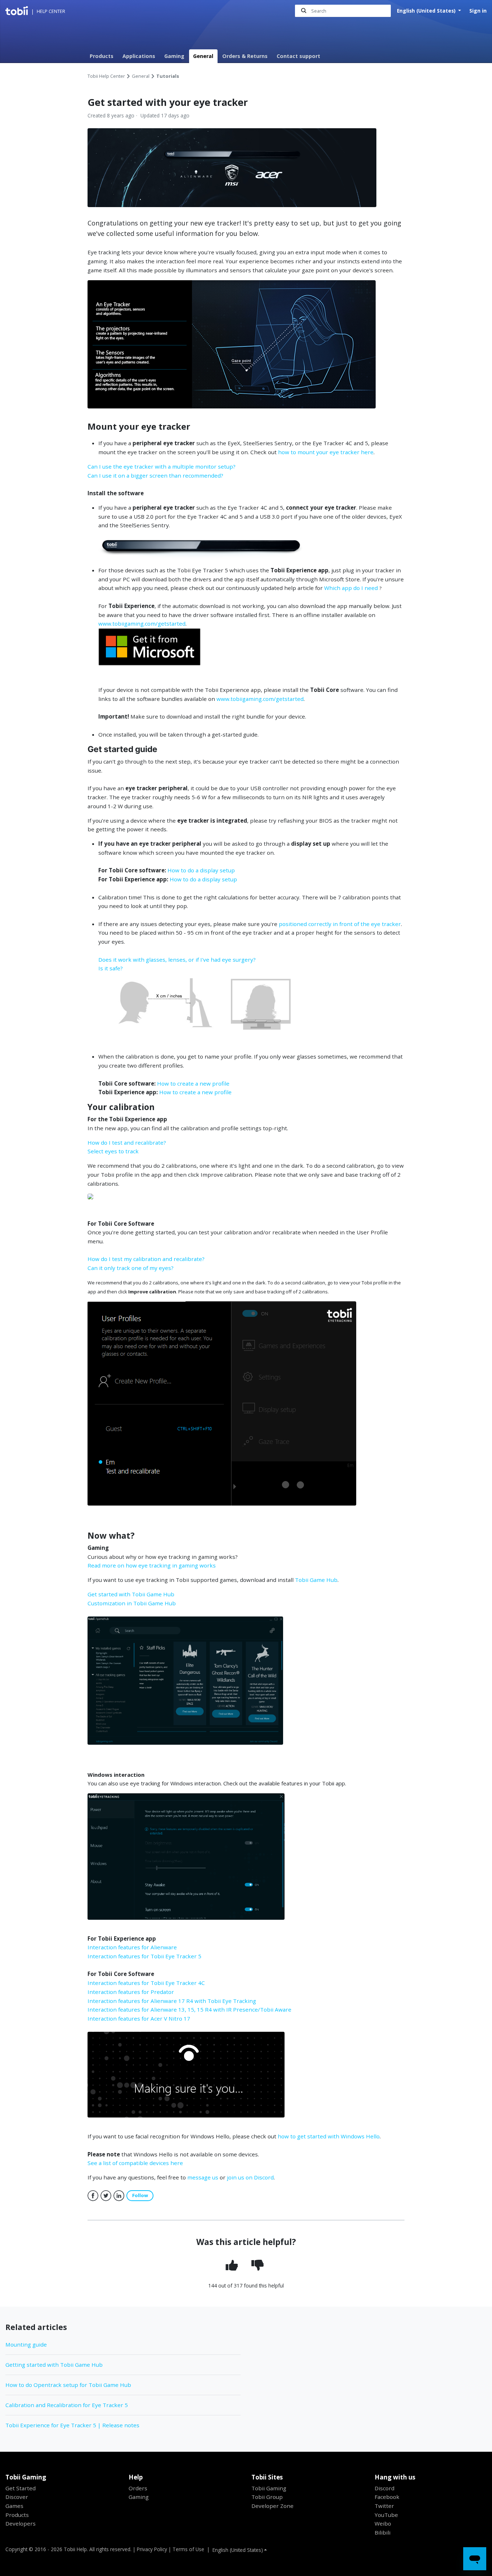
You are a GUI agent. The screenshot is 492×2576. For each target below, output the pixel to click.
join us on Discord (250, 2177)
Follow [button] (140, 2195)
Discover (17, 2497)
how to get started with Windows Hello (329, 2136)
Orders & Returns (245, 56)
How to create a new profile (193, 1083)
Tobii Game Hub (316, 1580)
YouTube (386, 2515)
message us (203, 2177)
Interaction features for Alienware (132, 1947)
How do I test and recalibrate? (127, 1142)
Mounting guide (26, 2344)
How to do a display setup (201, 870)
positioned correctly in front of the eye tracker (340, 924)
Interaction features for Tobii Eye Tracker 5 (144, 1956)
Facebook (93, 2196)
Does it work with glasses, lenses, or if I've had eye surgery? (177, 960)
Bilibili (383, 2532)
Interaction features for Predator (131, 1992)
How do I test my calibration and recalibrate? (146, 1259)
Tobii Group (267, 2497)
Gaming (174, 56)
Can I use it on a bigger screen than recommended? (155, 475)
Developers (21, 2523)
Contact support (298, 56)
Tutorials (168, 76)
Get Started (21, 2488)
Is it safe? (111, 968)
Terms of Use (188, 2549)
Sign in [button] (478, 11)
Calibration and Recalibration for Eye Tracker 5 (67, 2405)
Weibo (383, 2523)
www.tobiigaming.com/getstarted (142, 623)
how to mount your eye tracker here (326, 452)
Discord (384, 2488)
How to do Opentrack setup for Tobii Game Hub (68, 2385)
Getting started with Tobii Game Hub (54, 2365)
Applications (139, 56)
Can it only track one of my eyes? (131, 1268)
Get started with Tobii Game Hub (131, 1594)
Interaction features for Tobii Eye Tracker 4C (146, 1983)
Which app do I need (351, 588)
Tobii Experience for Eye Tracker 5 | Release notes (72, 2425)
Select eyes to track (113, 1151)
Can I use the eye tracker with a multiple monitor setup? (162, 466)
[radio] (233, 2266)
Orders (138, 2488)
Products (102, 56)
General (203, 56)
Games (14, 2506)
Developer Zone (272, 2506)
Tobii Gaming (269, 2488)
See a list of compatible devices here (135, 2163)
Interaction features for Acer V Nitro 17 (139, 2018)
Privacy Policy (152, 2549)
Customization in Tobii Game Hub (132, 1603)
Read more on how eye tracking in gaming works (152, 1565)
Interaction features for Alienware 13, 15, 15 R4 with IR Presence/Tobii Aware (189, 2009)
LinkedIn (119, 2196)
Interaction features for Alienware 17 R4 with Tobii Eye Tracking (172, 2001)
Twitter (106, 2196)
